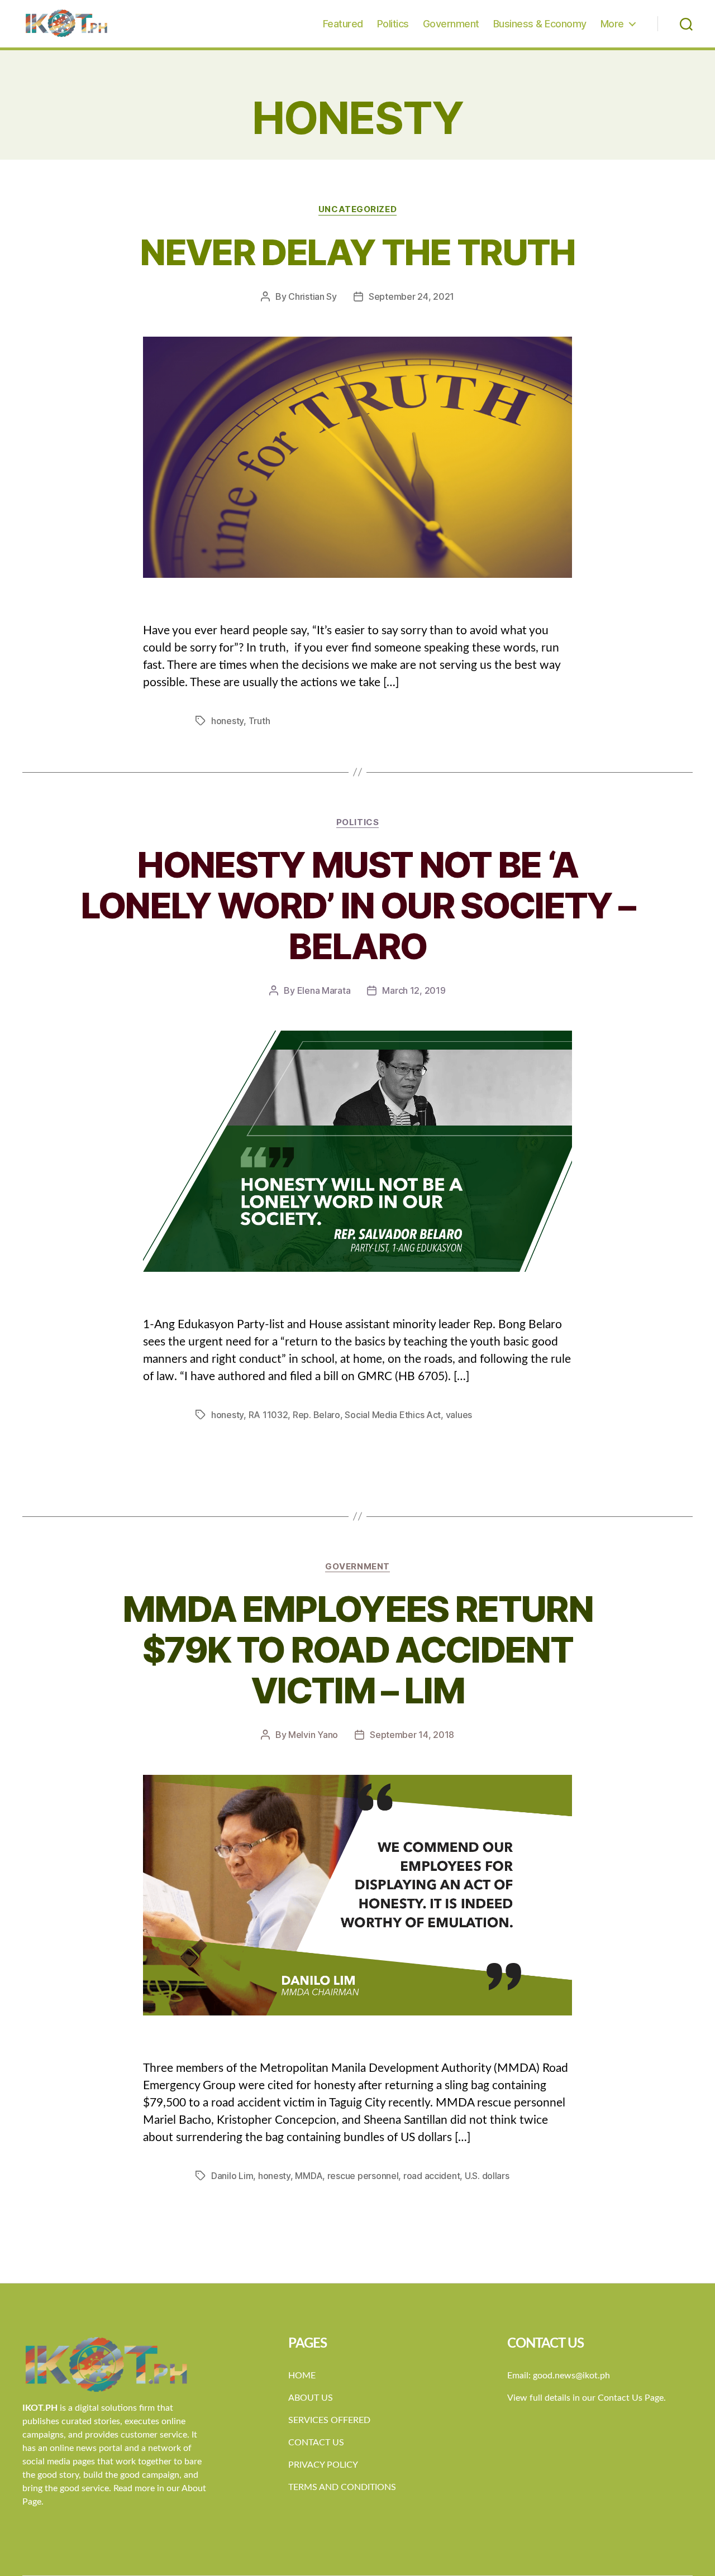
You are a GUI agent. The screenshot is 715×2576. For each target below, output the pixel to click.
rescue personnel (363, 2176)
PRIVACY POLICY (323, 2465)
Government (451, 24)
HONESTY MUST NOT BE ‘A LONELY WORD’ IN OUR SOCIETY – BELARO (358, 905)
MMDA (309, 2176)
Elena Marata (324, 990)
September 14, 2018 (412, 1735)
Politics (393, 24)
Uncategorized (357, 209)
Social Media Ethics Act (393, 1415)
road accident (432, 2176)
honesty (227, 721)
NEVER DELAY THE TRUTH (357, 252)
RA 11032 (268, 1415)
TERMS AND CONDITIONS (342, 2487)
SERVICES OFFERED (329, 2420)
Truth (259, 721)
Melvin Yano (313, 1735)
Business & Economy (540, 24)
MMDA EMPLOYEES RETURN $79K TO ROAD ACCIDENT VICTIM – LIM (357, 1649)
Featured (343, 24)
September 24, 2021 (411, 296)
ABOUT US (311, 2398)
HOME (302, 2376)
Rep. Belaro (316, 1415)
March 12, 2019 (414, 990)
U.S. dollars (487, 2176)
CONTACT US (316, 2443)
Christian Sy (313, 296)
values (459, 1415)
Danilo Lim (232, 2176)
